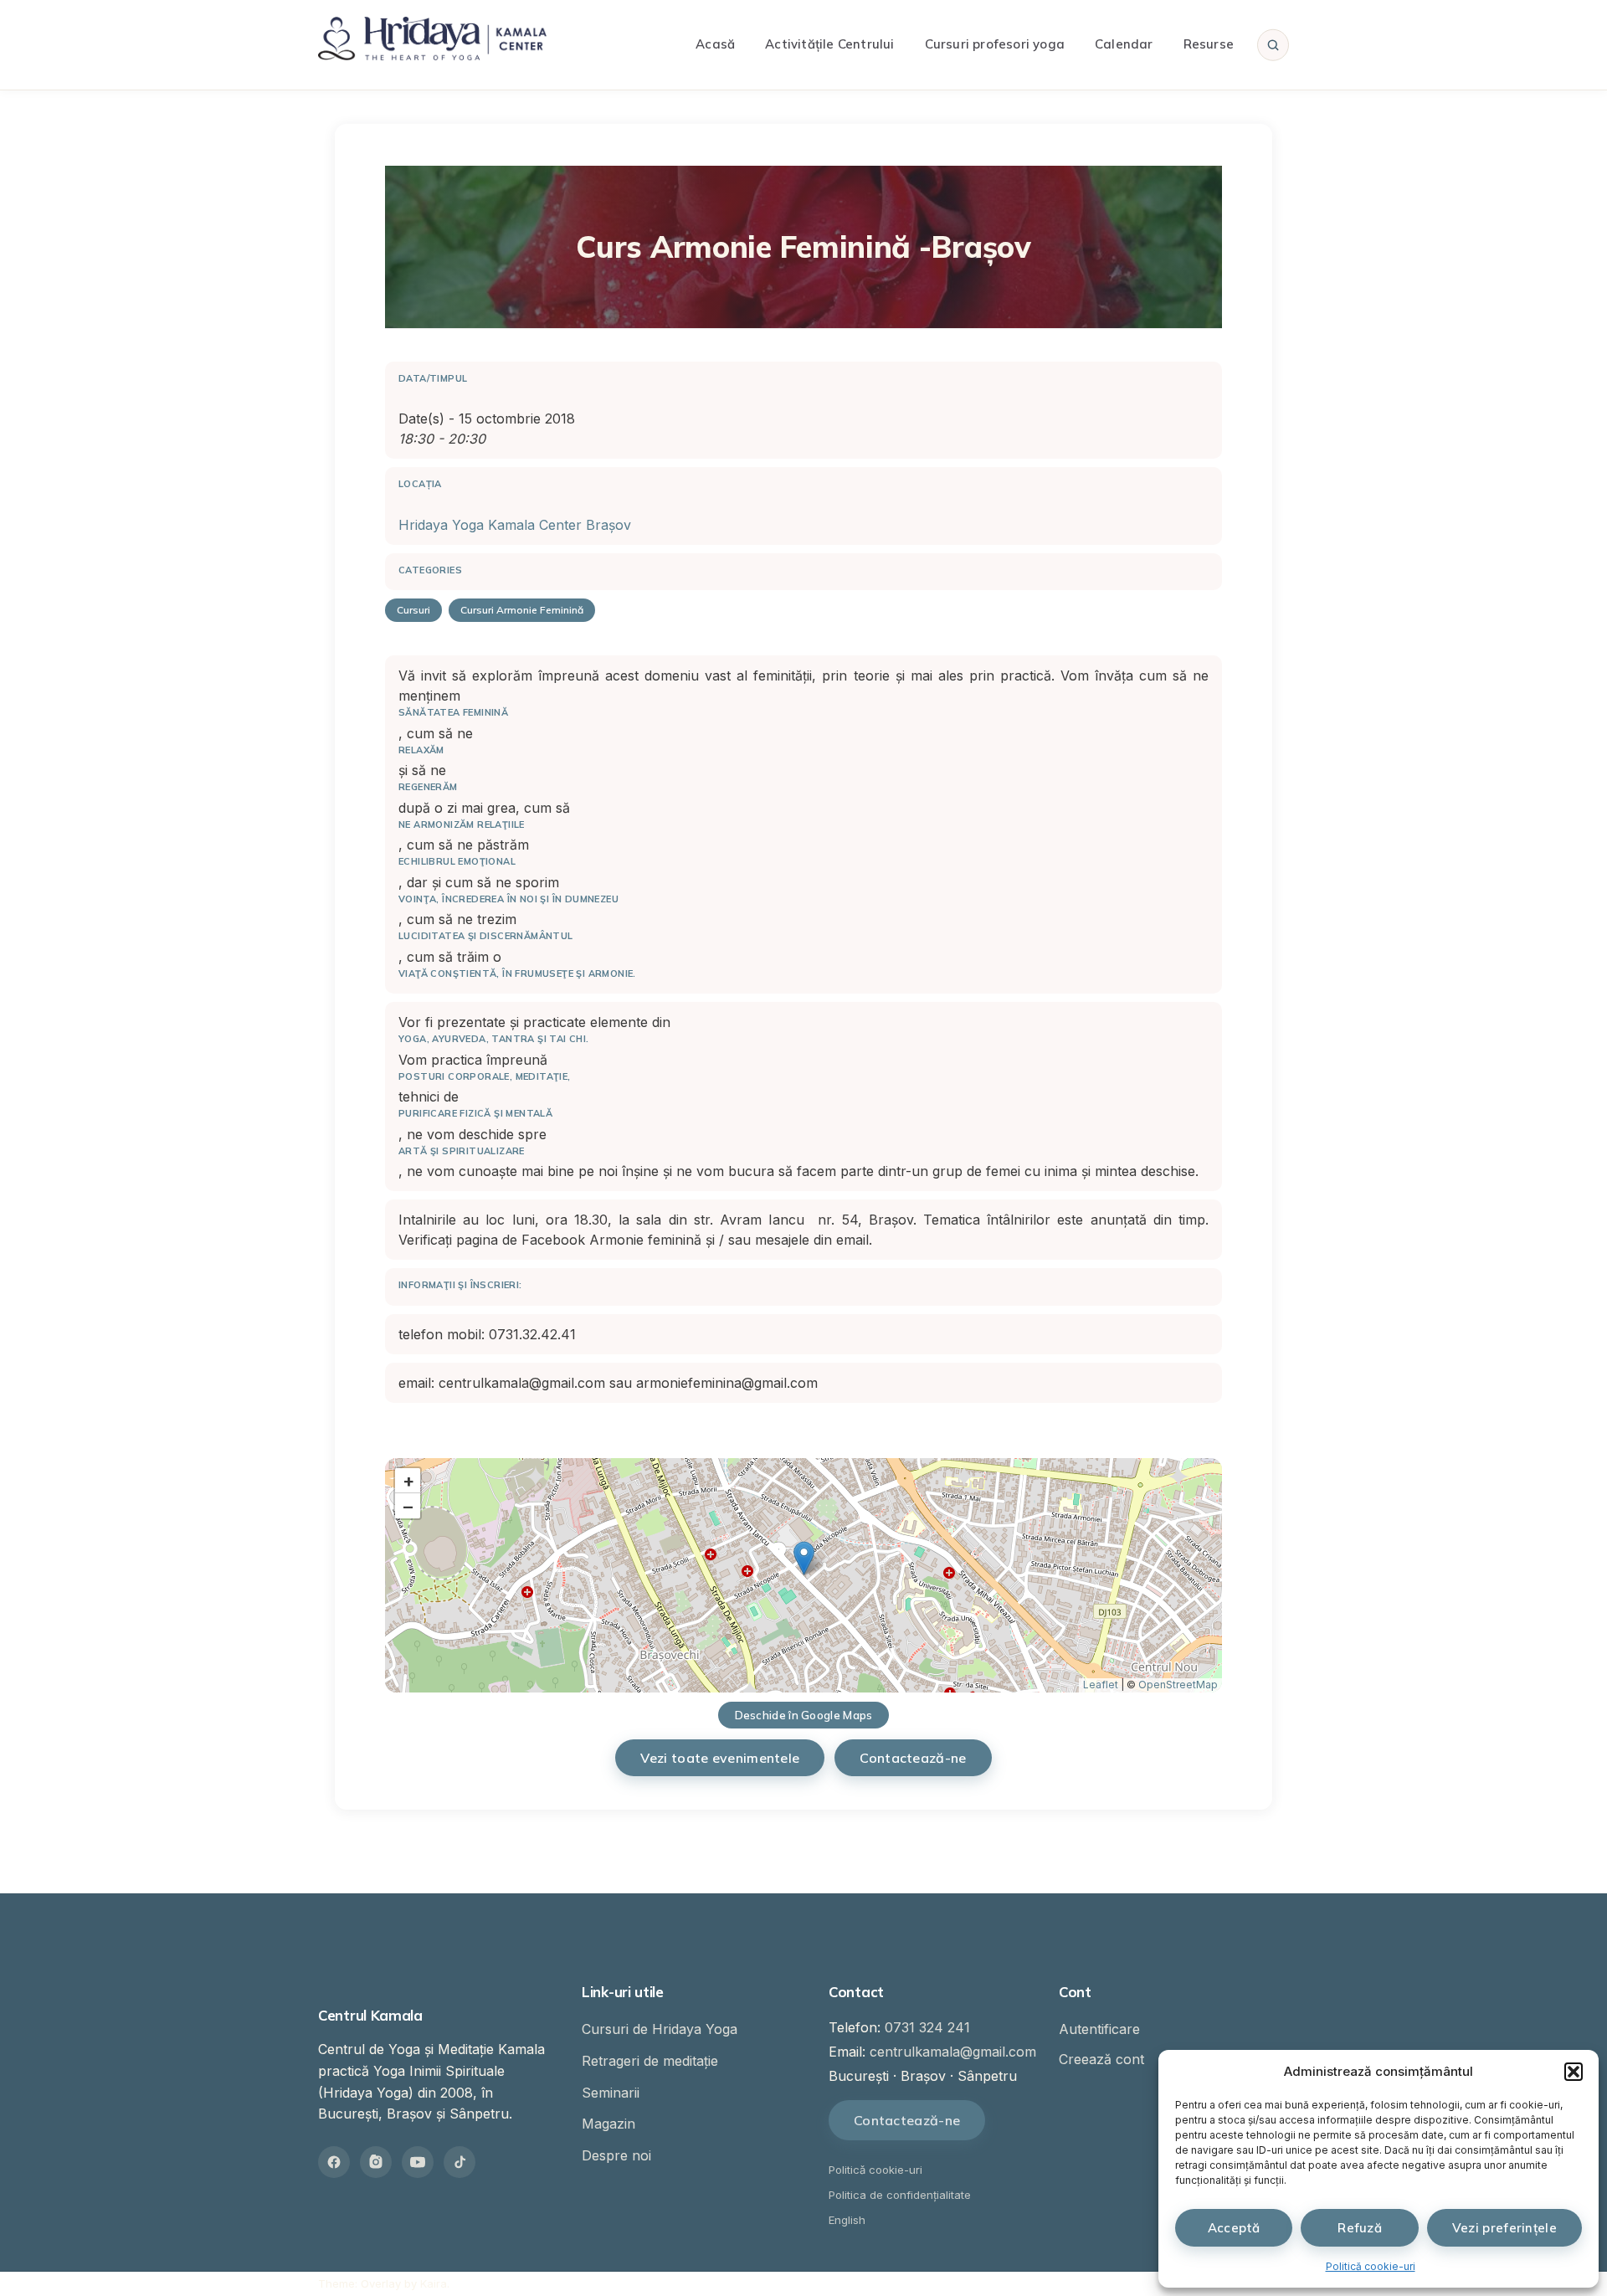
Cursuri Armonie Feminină (522, 610)
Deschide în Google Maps (804, 1715)
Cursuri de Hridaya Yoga (660, 2029)
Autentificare (1099, 2029)
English (847, 2220)
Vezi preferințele (1504, 2228)
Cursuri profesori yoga (995, 44)
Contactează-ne (913, 1758)
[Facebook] (334, 2162)
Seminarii (611, 2093)
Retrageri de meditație (650, 2061)
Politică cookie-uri (1371, 2266)
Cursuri (413, 610)
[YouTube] (418, 2162)
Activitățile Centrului (829, 44)
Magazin (608, 2124)
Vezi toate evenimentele (720, 1758)
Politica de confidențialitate (900, 2195)
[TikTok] (460, 2162)
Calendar (1124, 44)
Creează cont (1101, 2059)
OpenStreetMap (1178, 1685)
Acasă (715, 44)
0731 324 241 (927, 2027)
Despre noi (616, 2155)
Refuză (1360, 2228)
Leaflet (1101, 1685)
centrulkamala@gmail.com (953, 2052)
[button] (1574, 2072)
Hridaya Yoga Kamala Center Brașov (515, 525)
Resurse (1209, 44)
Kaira (434, 2283)
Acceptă (1234, 2228)
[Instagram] (376, 2162)
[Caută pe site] (1273, 44)
